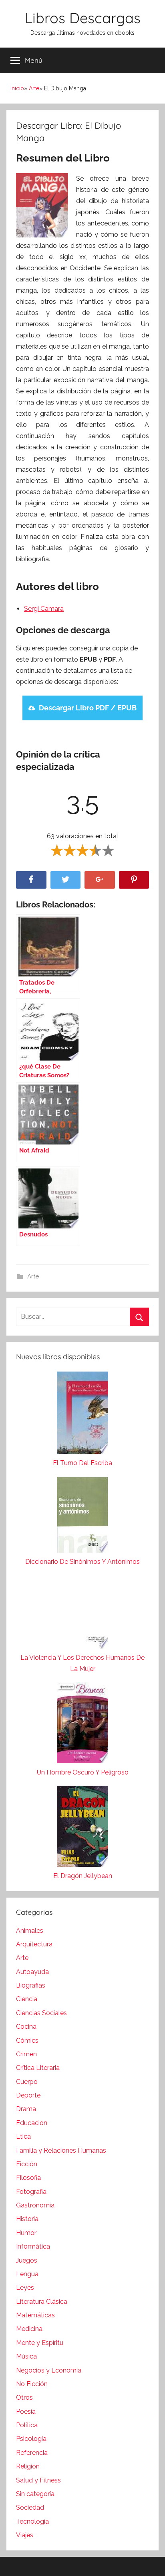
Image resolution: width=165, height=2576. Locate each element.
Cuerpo (27, 2082)
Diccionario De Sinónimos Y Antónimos (82, 1562)
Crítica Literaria (38, 2068)
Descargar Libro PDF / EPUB (88, 708)
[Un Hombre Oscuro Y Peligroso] (82, 1725)
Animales (30, 1931)
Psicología (31, 2439)
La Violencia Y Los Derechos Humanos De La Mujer (82, 1663)
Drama (26, 2109)
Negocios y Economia (49, 2370)
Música (26, 2356)
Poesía (26, 2412)
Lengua (27, 2274)
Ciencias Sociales (41, 2013)
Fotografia (31, 2192)
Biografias (31, 1985)
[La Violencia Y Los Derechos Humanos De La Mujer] (82, 1614)
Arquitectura (34, 1944)
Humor (26, 2233)
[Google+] (100, 880)
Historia (27, 2219)
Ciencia (27, 1999)
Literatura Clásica (42, 2302)
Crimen (26, 2054)
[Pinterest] (134, 880)
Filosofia (28, 2178)
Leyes (25, 2288)
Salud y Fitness (38, 2480)
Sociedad (30, 2507)
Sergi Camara (44, 609)
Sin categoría (35, 2494)
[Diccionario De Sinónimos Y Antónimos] (82, 1516)
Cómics (27, 2041)
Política (27, 2425)
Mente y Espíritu (40, 2343)
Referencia (32, 2453)
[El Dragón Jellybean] (82, 1828)
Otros (24, 2398)
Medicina (29, 2329)
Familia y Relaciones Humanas (61, 2150)
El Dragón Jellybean (83, 1876)
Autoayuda (32, 1972)
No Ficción (32, 2384)
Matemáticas (35, 2315)
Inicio (17, 88)
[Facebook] (31, 880)
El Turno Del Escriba (82, 1463)
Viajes (25, 2535)
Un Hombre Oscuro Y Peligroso (83, 1772)
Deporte (28, 2095)
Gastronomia (35, 2205)
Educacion (32, 2123)
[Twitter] (66, 880)
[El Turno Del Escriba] (82, 1415)
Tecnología (32, 2521)
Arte (34, 88)
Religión (28, 2466)
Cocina (26, 2027)
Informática (33, 2246)
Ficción (27, 2164)
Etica (23, 2136)
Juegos (27, 2260)
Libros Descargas (83, 18)
